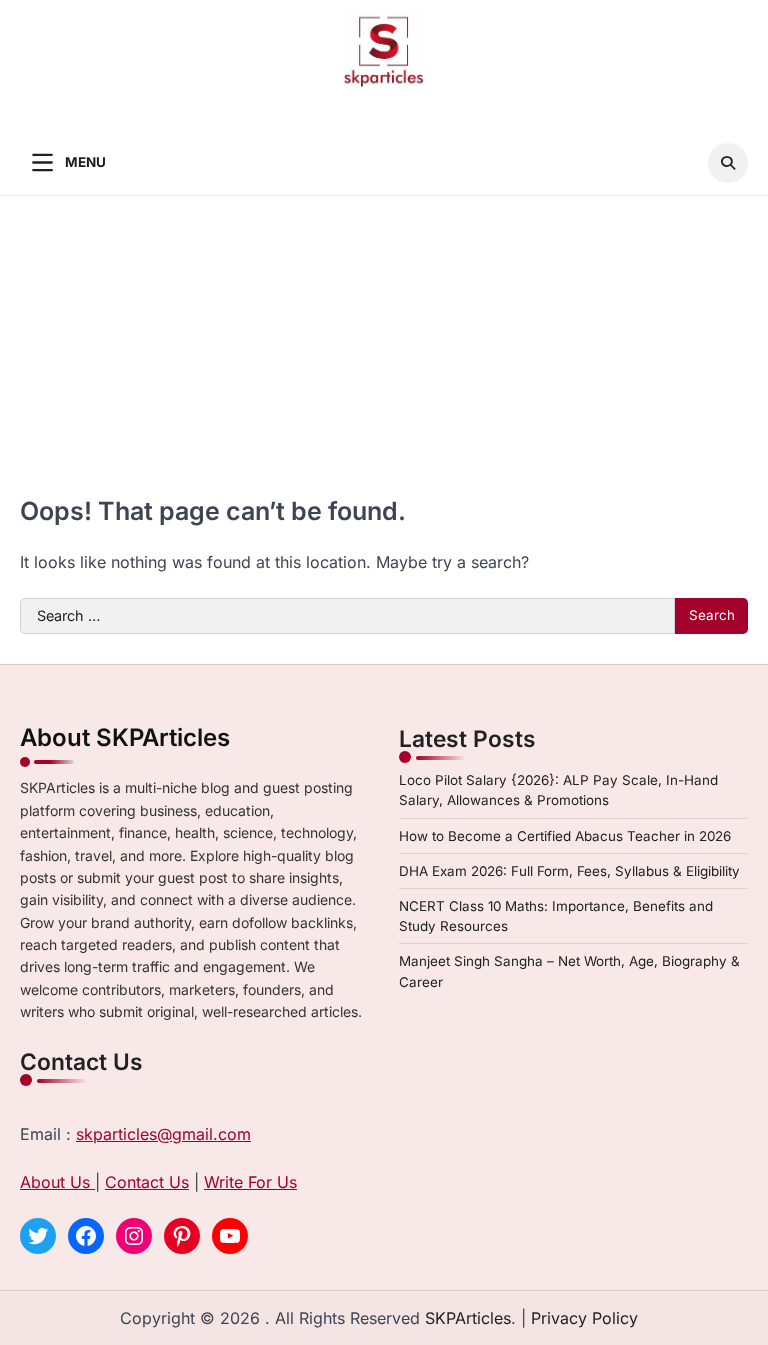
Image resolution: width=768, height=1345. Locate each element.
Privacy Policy (584, 1318)
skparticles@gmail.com (163, 1134)
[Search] (728, 163)
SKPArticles (468, 1318)
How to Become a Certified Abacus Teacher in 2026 (565, 836)
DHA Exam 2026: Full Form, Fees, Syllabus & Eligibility (569, 871)
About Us (57, 1182)
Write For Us (250, 1182)
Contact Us (147, 1182)
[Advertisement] (384, 346)
